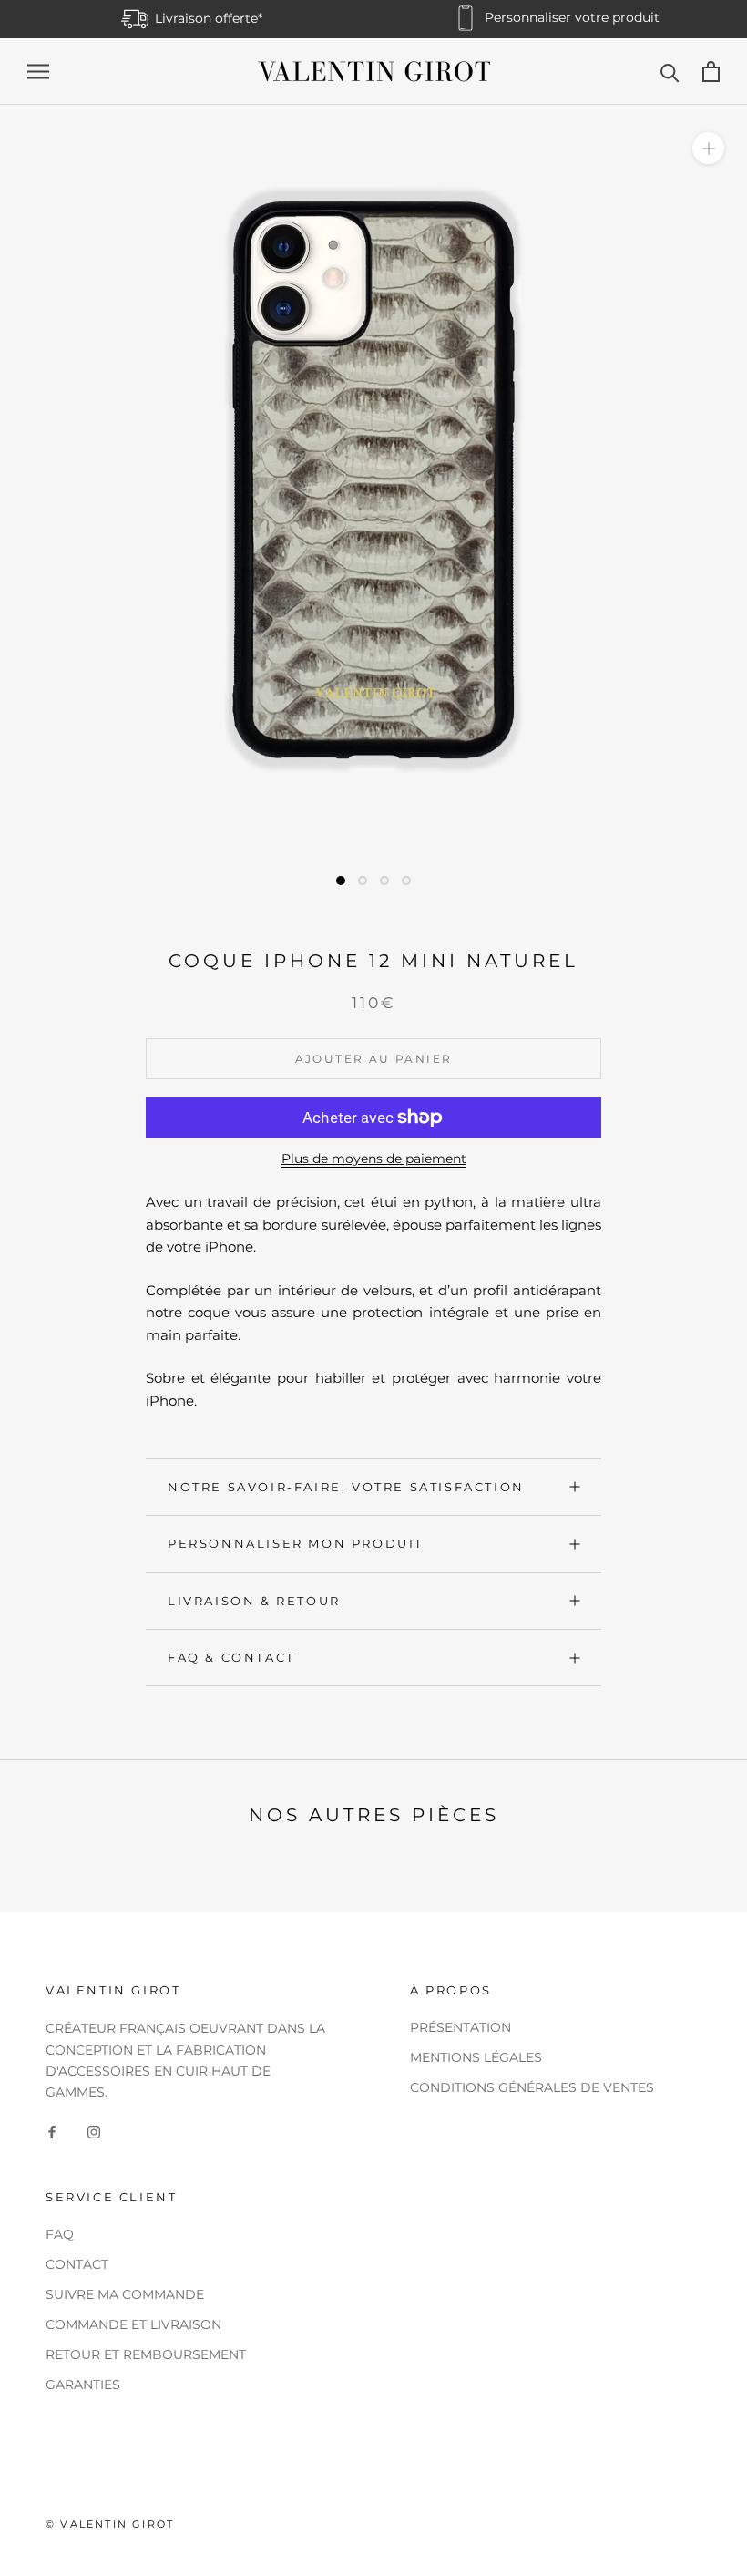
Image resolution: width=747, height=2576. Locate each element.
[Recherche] (670, 72)
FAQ (60, 2234)
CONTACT (77, 2264)
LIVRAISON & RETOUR (254, 1601)
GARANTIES (83, 2385)
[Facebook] (52, 2132)
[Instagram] (94, 2132)
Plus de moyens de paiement (374, 1159)
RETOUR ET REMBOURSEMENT (146, 2354)
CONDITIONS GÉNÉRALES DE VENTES (532, 2087)
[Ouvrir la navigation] (38, 72)
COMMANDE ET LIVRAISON (133, 2324)
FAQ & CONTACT (231, 1657)
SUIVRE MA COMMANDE (125, 2294)
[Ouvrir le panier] (711, 72)
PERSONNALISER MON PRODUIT (296, 1543)
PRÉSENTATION (460, 2027)
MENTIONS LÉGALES (476, 2057)
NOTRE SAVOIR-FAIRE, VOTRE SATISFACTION (346, 1487)
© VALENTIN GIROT (110, 2524)
